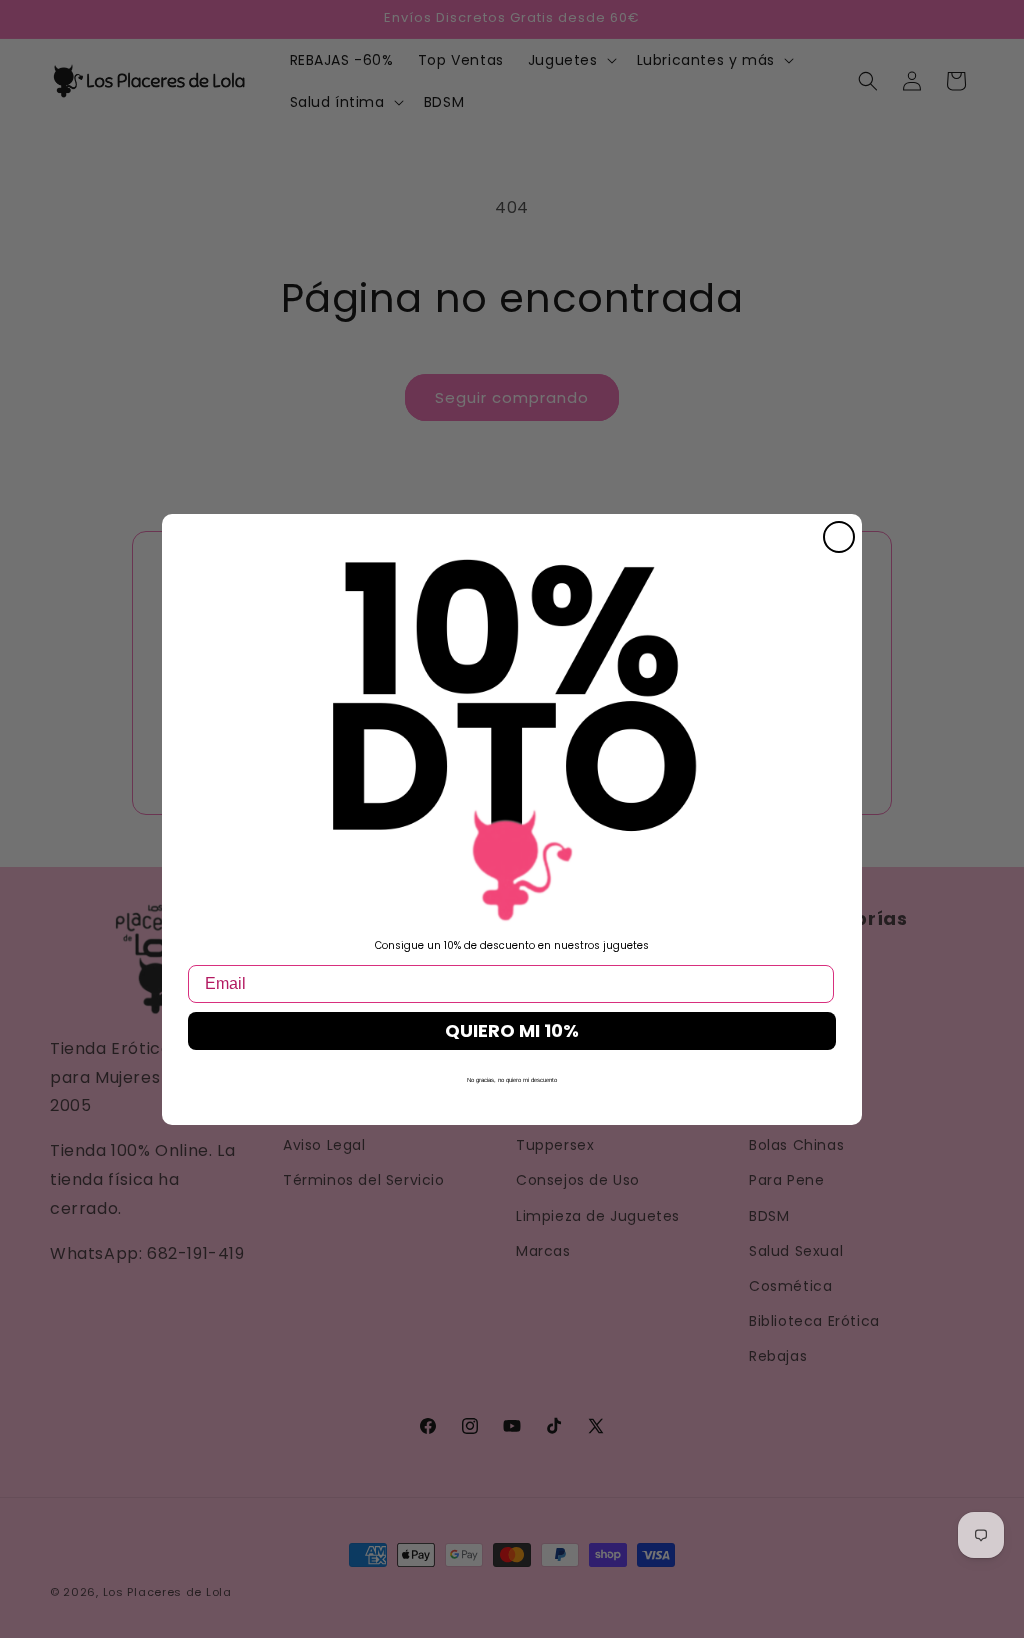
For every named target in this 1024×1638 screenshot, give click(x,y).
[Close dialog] (839, 537)
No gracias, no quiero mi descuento (512, 1080)
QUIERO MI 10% (512, 1030)
